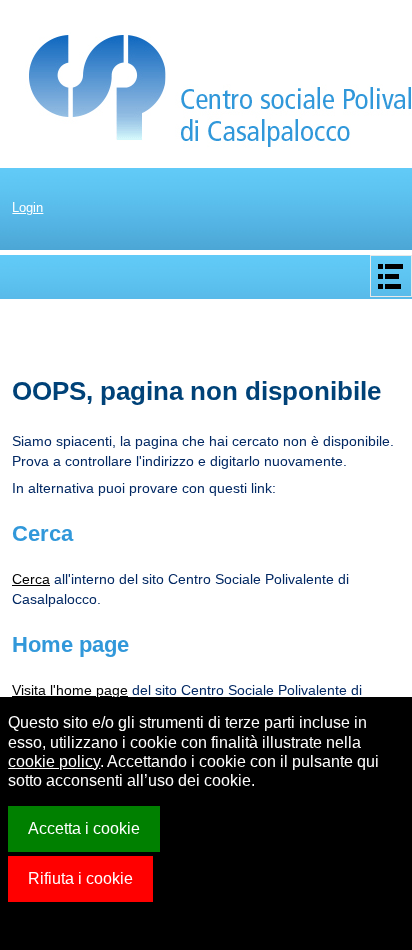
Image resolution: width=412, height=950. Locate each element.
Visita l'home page (70, 690)
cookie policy (54, 761)
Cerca (31, 579)
